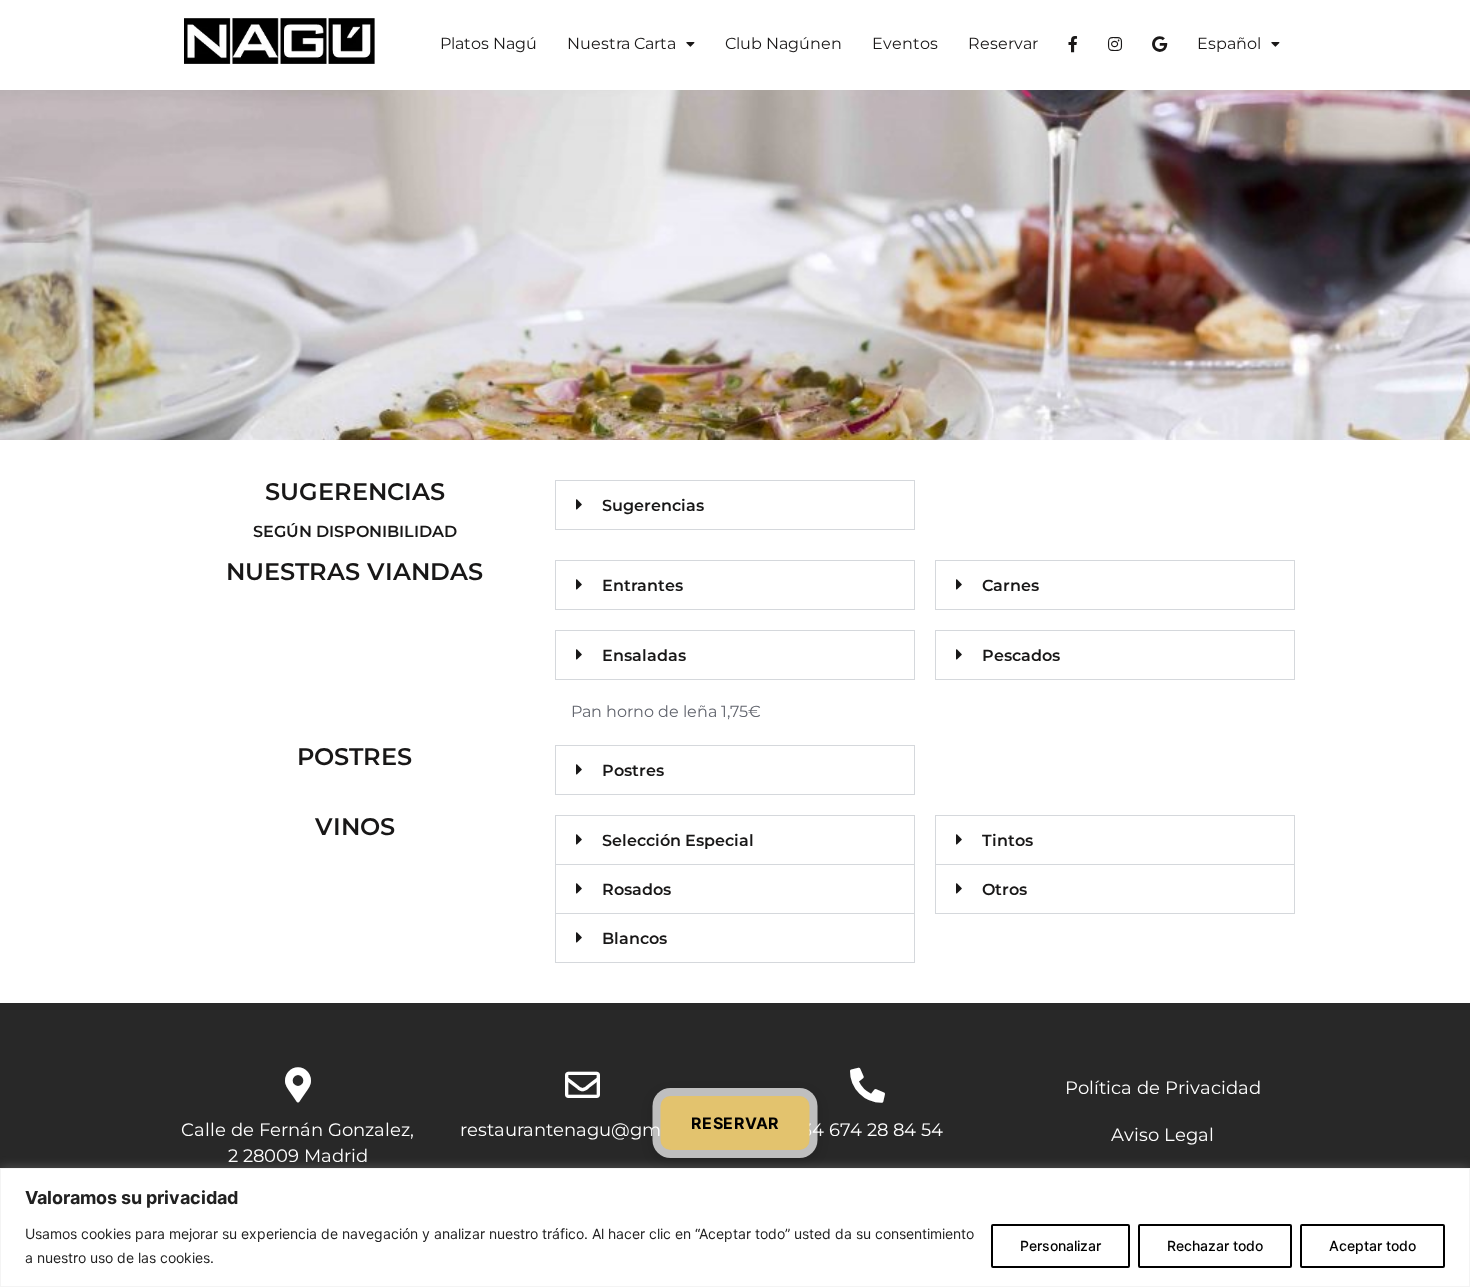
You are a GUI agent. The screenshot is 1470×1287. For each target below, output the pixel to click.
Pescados (1021, 655)
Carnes (1010, 585)
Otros (1004, 889)
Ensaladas (644, 655)
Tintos (1007, 840)
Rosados (636, 889)
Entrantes (642, 585)
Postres (633, 770)
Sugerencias (653, 505)
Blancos (634, 938)
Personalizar (1060, 1245)
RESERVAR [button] (735, 1123)
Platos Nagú (488, 43)
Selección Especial (678, 840)
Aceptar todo (1372, 1245)
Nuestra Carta (621, 43)
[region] (735, 1227)
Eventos (905, 43)
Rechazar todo (1215, 1245)
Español (1229, 43)
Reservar (1003, 43)
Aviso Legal (1162, 1134)
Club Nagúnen (783, 43)
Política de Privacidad (1163, 1087)
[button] (631, 44)
